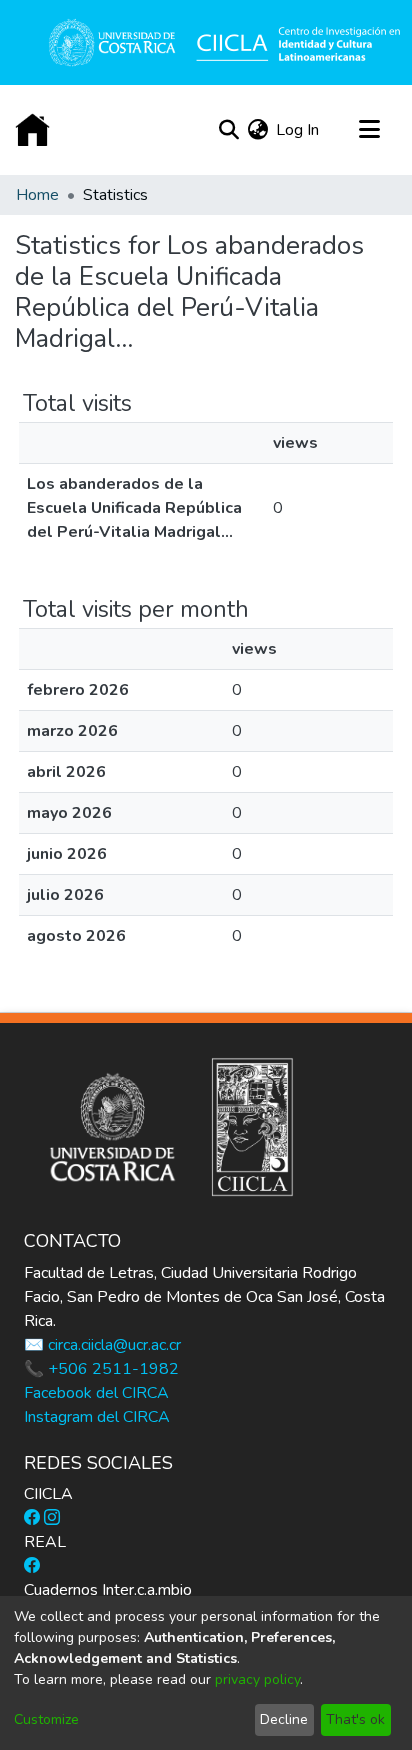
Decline (284, 1719)
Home (37, 195)
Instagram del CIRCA (97, 1417)
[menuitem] (257, 130)
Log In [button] (298, 130)
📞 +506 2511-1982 (101, 1369)
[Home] (32, 130)
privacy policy (257, 1679)
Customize (46, 1719)
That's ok (355, 1719)
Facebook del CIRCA (96, 1393)
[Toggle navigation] (369, 130)
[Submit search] (228, 130)
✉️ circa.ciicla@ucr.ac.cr (102, 1345)
